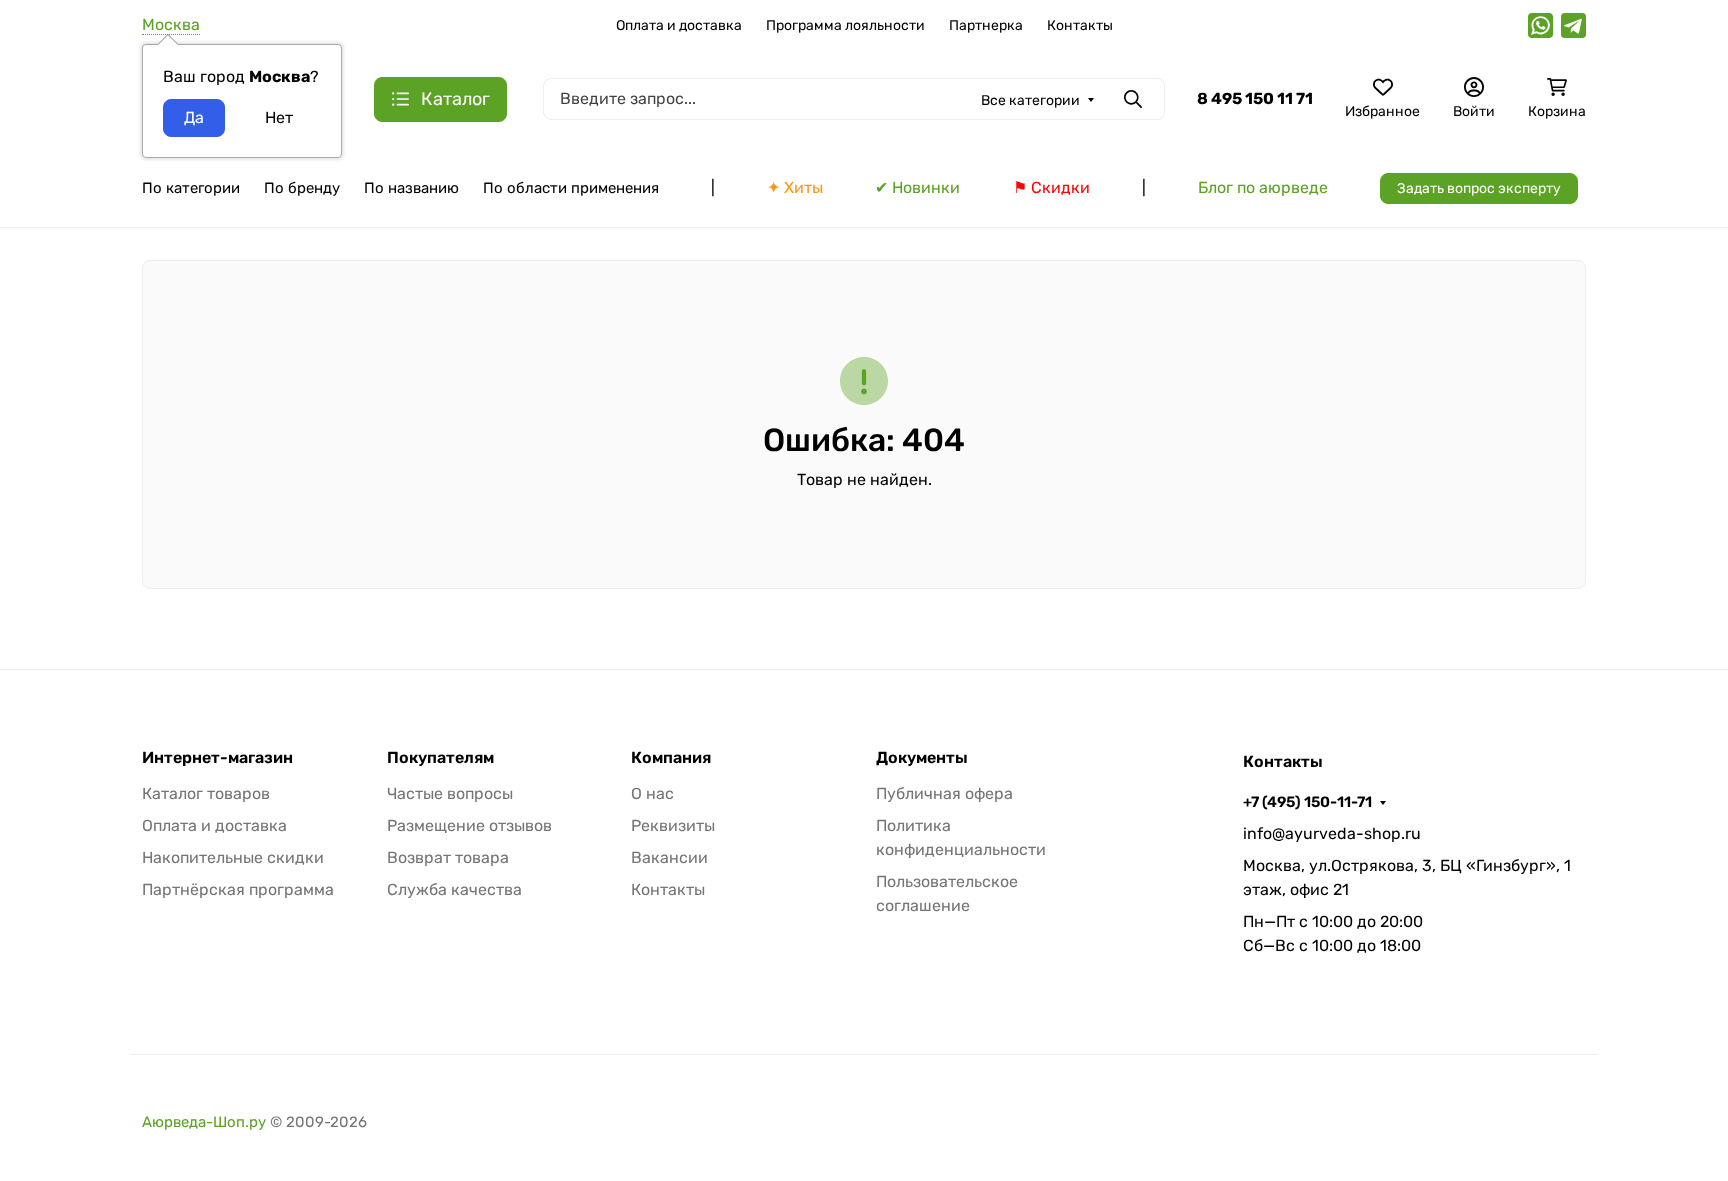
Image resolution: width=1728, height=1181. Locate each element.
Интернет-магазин (217, 758)
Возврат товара (448, 857)
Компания (671, 758)
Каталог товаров (206, 793)
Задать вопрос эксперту (1479, 188)
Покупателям (440, 758)
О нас (652, 793)
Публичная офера (944, 793)
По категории (191, 188)
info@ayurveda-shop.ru (1332, 833)
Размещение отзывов (469, 825)
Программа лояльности (845, 25)
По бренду (302, 188)
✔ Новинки (917, 187)
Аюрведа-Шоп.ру (204, 1122)
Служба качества (454, 889)
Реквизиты (673, 825)
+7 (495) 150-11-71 (1307, 802)
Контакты (1080, 25)
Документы (922, 758)
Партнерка (986, 25)
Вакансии (669, 857)
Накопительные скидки (233, 857)
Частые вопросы (450, 793)
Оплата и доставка (679, 25)
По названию (411, 188)
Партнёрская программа (238, 889)
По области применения (571, 188)
